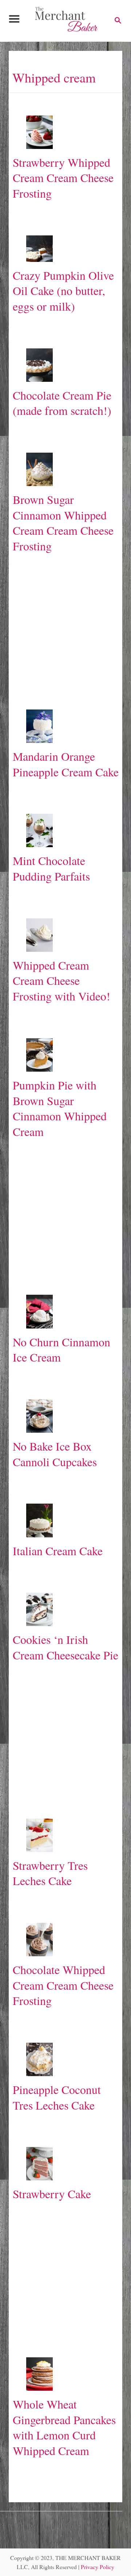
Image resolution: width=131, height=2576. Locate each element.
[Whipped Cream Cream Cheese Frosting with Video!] (39, 935)
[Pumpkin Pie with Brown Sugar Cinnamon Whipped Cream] (39, 1055)
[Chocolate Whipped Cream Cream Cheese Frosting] (39, 1940)
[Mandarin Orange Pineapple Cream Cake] (39, 726)
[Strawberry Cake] (39, 2164)
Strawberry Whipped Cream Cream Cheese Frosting (63, 178)
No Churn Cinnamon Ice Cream (61, 1350)
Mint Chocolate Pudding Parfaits (51, 868)
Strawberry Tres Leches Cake (50, 1873)
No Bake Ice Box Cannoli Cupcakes (55, 1454)
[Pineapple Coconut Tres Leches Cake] (39, 2059)
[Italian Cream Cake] (39, 1520)
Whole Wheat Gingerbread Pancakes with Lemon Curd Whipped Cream (64, 2427)
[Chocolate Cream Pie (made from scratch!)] (39, 365)
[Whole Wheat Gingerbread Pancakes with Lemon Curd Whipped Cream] (39, 2374)
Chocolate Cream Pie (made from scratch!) (62, 403)
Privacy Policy (98, 2567)
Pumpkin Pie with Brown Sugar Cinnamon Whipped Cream (60, 1108)
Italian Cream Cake (58, 1551)
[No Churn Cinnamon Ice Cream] (39, 1311)
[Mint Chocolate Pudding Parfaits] (39, 830)
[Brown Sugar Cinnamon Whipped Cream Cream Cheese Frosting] (39, 469)
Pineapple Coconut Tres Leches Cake (57, 2097)
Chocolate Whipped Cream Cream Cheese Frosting (63, 1985)
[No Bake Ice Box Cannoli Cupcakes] (39, 1416)
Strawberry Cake (52, 2194)
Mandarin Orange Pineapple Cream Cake (66, 764)
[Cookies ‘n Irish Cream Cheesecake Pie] (39, 1609)
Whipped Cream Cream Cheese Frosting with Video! (61, 980)
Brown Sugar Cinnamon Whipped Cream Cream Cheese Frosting (63, 523)
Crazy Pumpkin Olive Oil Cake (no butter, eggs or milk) (63, 291)
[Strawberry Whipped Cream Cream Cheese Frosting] (39, 132)
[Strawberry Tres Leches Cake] (39, 1835)
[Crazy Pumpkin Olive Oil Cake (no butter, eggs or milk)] (39, 249)
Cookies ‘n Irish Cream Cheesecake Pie (65, 1647)
